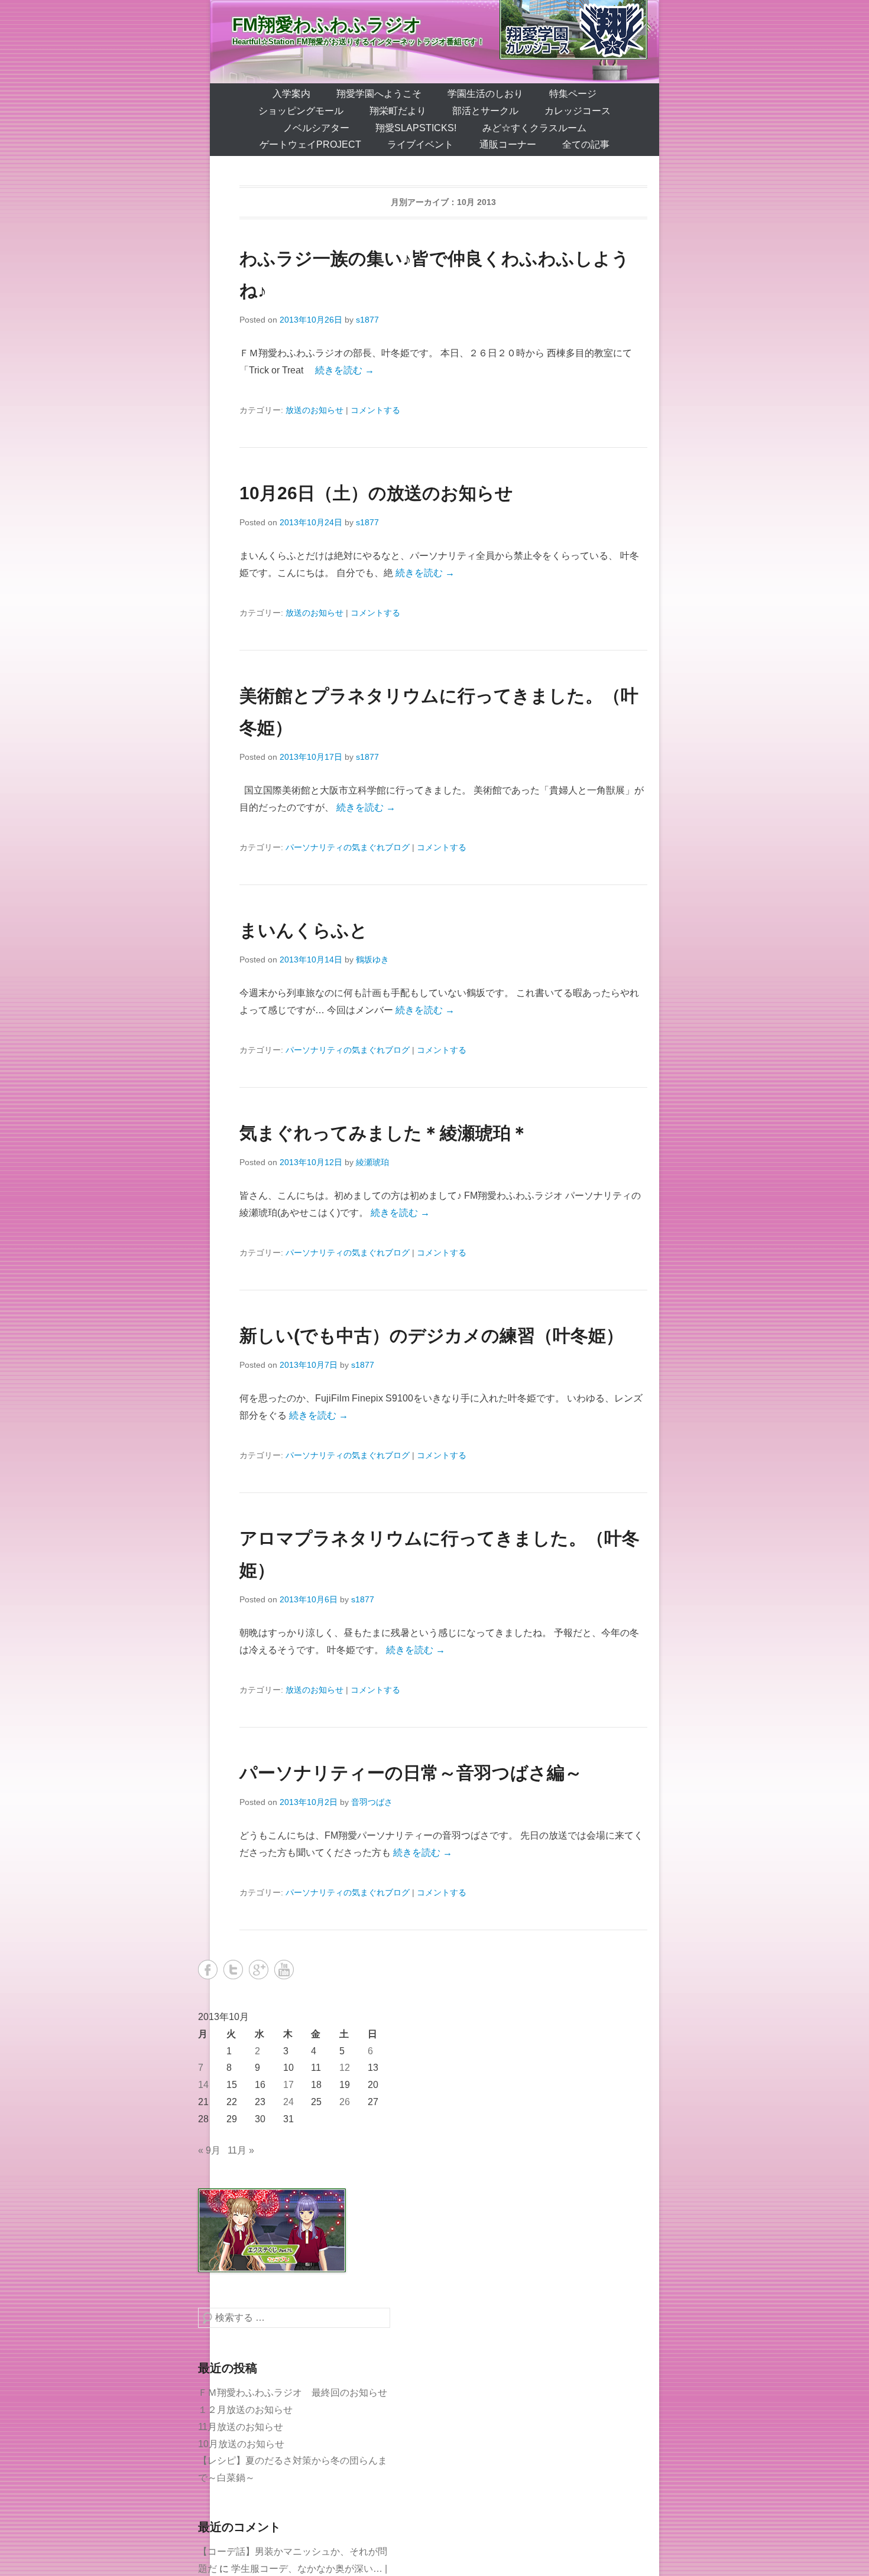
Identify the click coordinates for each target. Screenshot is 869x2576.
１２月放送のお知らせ (245, 2410)
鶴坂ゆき (372, 960)
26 (345, 2102)
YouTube (284, 1970)
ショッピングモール (301, 111)
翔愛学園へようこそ (379, 94)
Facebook (208, 1970)
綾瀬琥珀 (372, 1162)
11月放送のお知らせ (241, 2427)
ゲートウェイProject (310, 144)
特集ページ (573, 94)
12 (345, 2068)
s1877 (367, 320)
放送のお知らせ (314, 410)
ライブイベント (420, 144)
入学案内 (291, 94)
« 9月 (209, 2150)
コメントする (375, 410)
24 (288, 2102)
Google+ (259, 1970)
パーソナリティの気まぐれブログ (348, 847)
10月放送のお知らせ (241, 2444)
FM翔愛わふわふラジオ (327, 25)
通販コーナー (508, 144)
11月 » (241, 2150)
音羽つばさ (372, 1802)
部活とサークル (485, 111)
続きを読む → (345, 370)
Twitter (233, 1970)
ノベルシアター (316, 128)
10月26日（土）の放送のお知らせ (376, 493)
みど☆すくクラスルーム (534, 128)
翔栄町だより (398, 111)
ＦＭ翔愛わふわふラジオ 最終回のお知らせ (293, 2393)
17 (288, 2085)
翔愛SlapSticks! (416, 128)
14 (203, 2085)
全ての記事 (586, 144)
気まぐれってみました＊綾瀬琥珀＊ (384, 1133)
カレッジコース (578, 111)
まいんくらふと (304, 930)
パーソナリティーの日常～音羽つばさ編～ (411, 1773)
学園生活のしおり (485, 94)
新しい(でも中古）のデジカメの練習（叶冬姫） (432, 1336)
